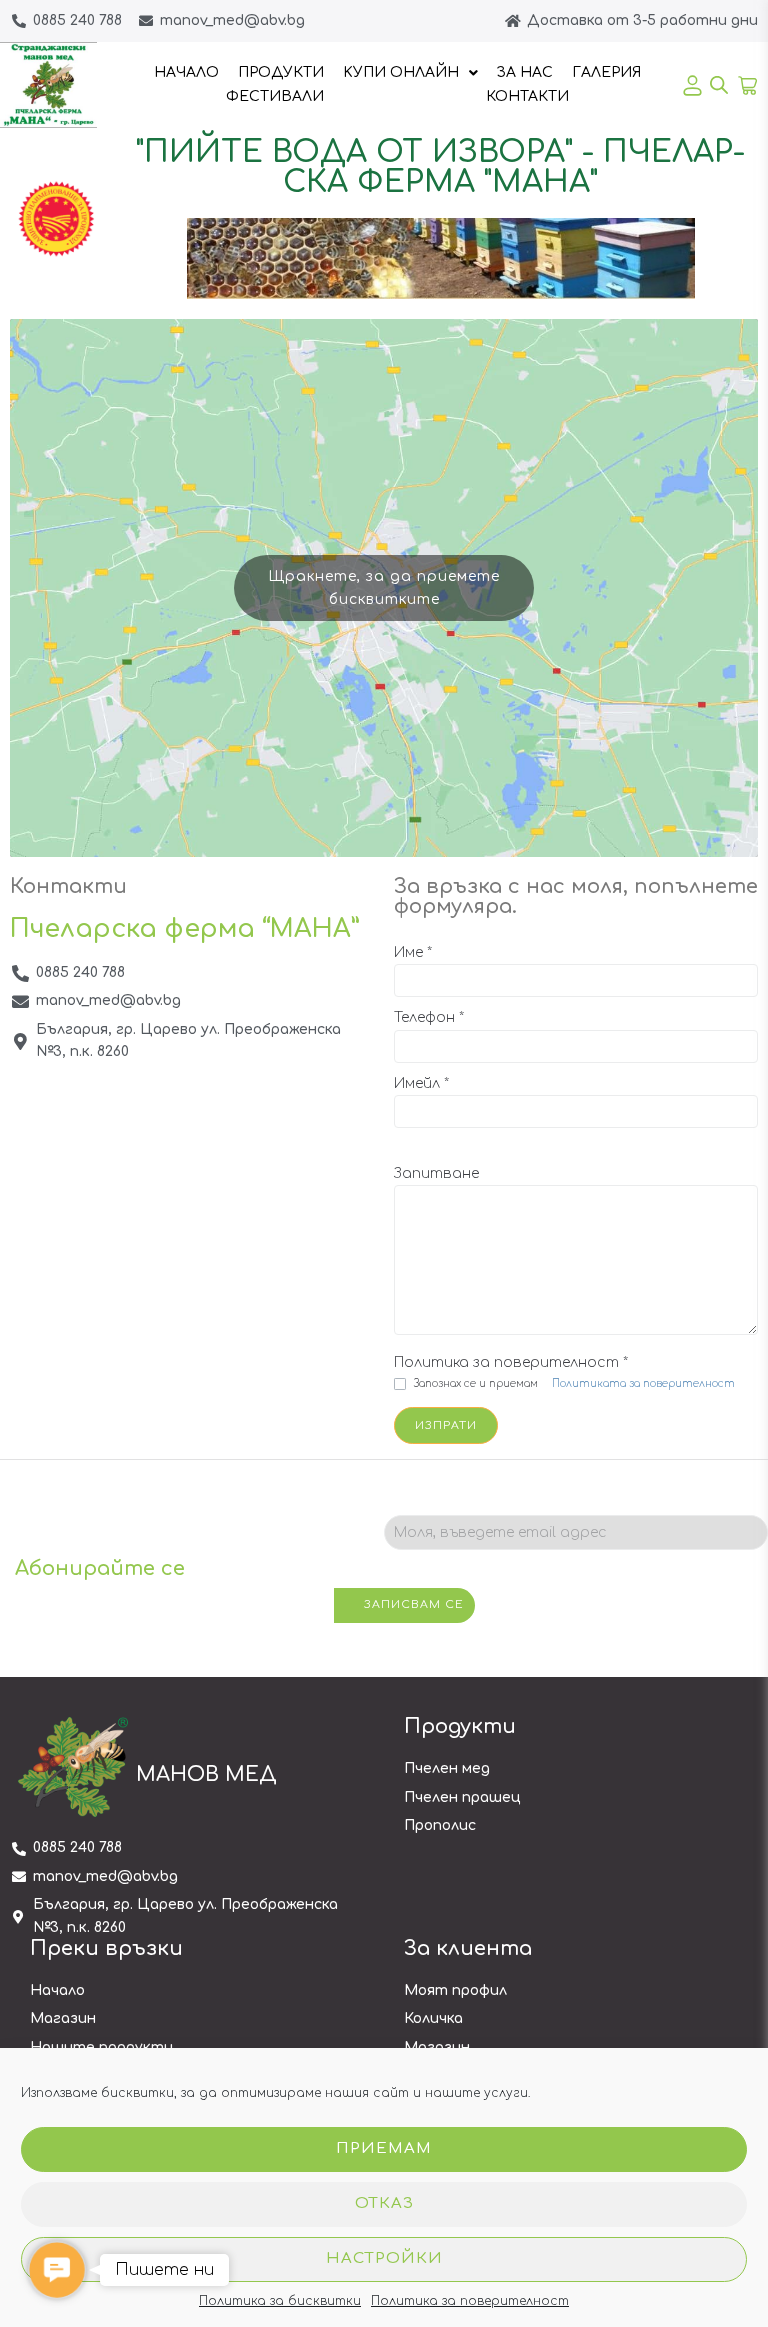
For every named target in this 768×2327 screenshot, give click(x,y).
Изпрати (446, 1425)
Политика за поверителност (470, 2301)
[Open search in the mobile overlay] (713, 85)
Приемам (384, 2148)
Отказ (384, 2203)
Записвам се (414, 1604)
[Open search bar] (719, 85)
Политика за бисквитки (280, 2301)
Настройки (384, 2258)
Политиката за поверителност (643, 1383)
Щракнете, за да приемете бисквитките (384, 588)
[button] (56, 2269)
